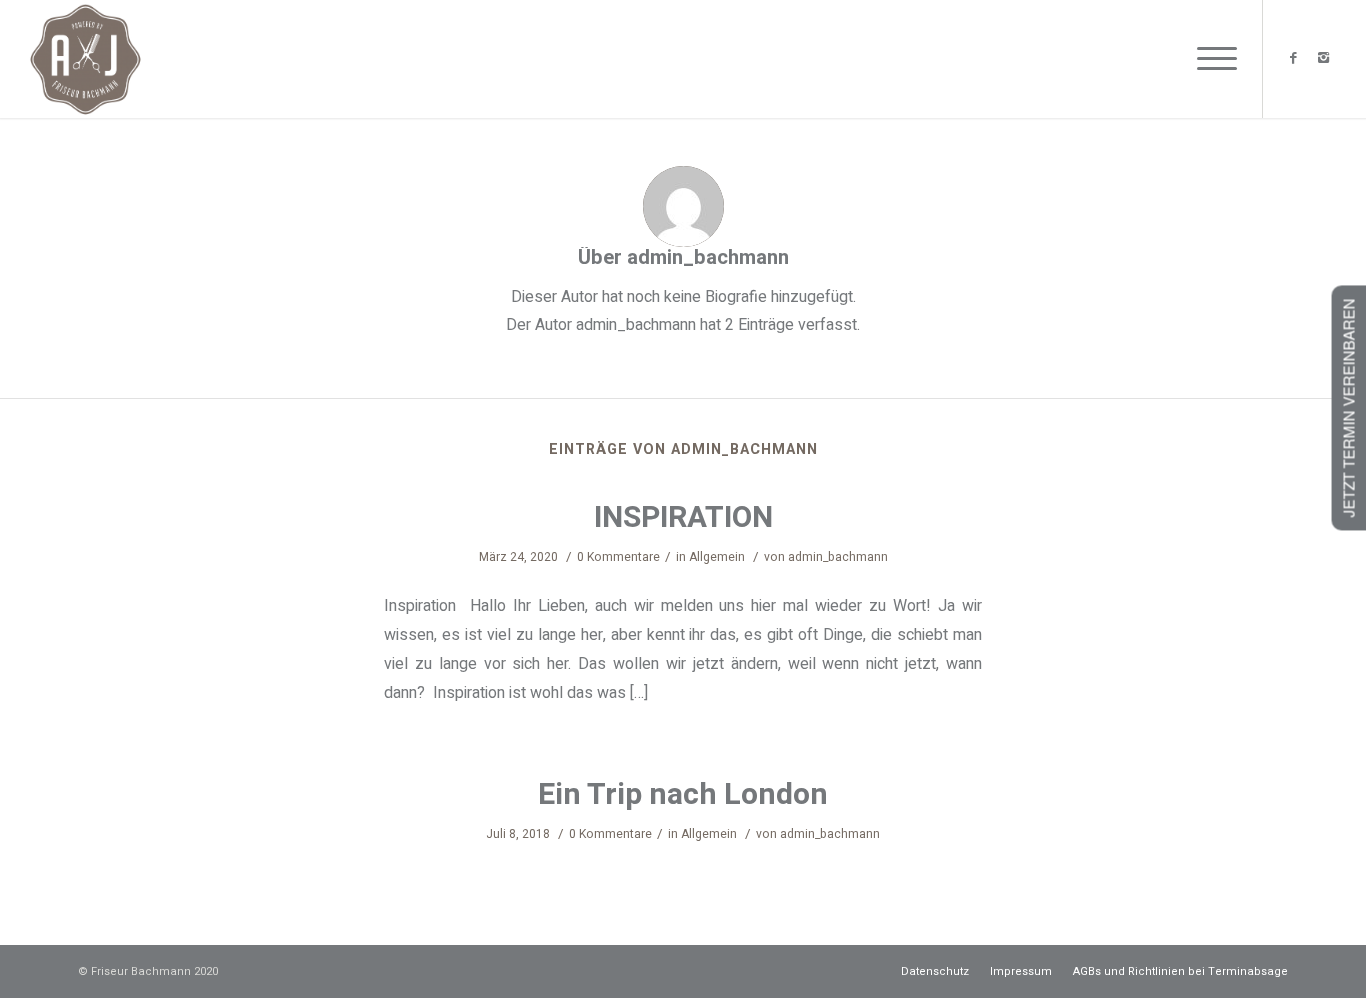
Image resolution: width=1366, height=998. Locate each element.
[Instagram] (1324, 58)
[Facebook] (1294, 58)
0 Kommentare (618, 557)
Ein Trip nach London (683, 795)
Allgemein (717, 557)
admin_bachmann (838, 557)
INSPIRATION (683, 518)
